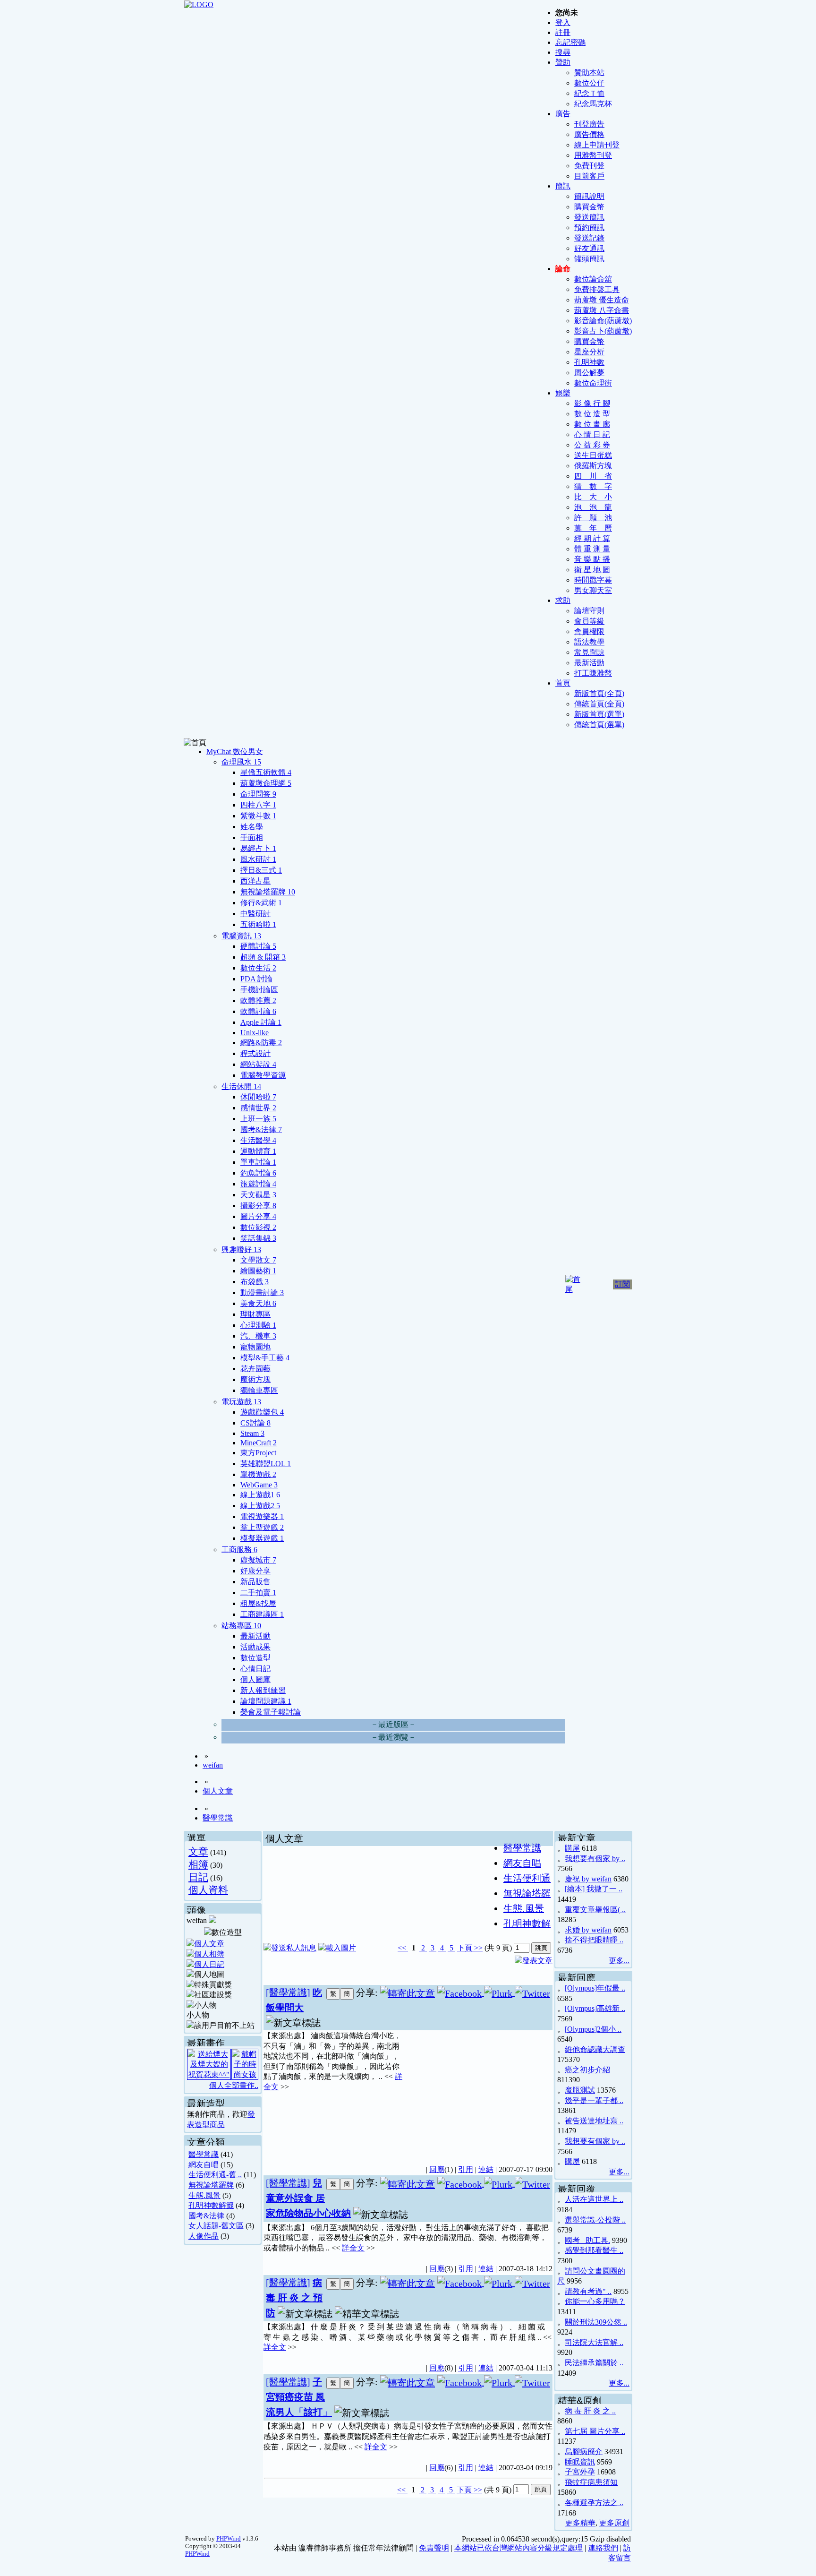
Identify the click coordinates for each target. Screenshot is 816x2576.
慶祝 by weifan (588, 1879)
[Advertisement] (479, 2092)
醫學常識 (218, 1818)
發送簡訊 (589, 217)
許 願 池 (593, 518)
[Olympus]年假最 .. (595, 1988)
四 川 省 (593, 476)
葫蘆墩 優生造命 (602, 300)
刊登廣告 (589, 124)
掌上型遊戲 (262, 1527)
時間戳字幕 (593, 580)
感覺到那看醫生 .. (594, 2250)
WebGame (259, 1485)
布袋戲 (255, 1282)
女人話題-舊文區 (216, 2226)
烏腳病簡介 (584, 2451)
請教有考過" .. (588, 2291)
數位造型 (255, 1658)
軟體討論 (258, 1011)
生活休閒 (241, 1086)
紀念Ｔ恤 (589, 93)
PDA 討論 (256, 979)
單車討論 (258, 1162)
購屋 (572, 1848)
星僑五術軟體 (266, 772)
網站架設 (258, 1064)
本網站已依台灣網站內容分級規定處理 (518, 2548)
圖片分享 (258, 1216)
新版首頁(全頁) (599, 693)
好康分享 (255, 1571)
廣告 (563, 114)
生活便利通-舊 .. (215, 2175)
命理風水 (241, 762)
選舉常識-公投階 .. (595, 2220)
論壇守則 (589, 611)
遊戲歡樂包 (262, 1412)
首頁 (563, 683)
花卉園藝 (255, 1369)
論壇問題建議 (266, 1701)
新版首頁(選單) (599, 714)
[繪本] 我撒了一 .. (594, 1889)
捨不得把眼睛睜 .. (594, 1940)
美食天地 (258, 1303)
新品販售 (255, 1582)
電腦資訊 (241, 936)
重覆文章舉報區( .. (595, 1910)
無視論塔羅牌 (268, 892)
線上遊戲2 (260, 1506)
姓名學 (252, 827)
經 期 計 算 (592, 538)
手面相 (252, 837)
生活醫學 (258, 1140)
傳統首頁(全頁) (599, 704)
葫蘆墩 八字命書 (602, 310)
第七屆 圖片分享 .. (595, 2431)
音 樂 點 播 (592, 559)
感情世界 (258, 1108)
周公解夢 (589, 373)
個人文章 (218, 1791)
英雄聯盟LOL (266, 1464)
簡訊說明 (589, 196)
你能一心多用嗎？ (595, 2301)
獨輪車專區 (259, 1390)
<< (403, 1948)
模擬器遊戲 (262, 1538)
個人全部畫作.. (234, 2085)
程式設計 (255, 1053)
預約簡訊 (589, 228)
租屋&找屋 (258, 1603)
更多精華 (580, 2523)
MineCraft (259, 1443)
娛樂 (563, 393)
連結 (486, 2169)
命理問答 (258, 794)
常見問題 (589, 652)
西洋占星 (255, 881)
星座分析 (589, 352)
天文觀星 (258, 1195)
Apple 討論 (261, 1022)
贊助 (563, 62)
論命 (563, 269)
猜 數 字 (593, 486)
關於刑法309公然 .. (596, 2322)
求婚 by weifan (588, 1930)
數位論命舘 (593, 279)
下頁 (465, 1948)
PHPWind (229, 2538)
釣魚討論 (258, 1173)
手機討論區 (259, 990)
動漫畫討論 (262, 1292)
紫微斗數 (258, 816)
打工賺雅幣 (593, 673)
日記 (198, 1877)
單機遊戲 (258, 1474)
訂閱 (622, 1284)
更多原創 (614, 2523)
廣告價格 (589, 134)
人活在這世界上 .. (594, 2199)
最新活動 (589, 663)
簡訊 (563, 186)
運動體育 (258, 1151)
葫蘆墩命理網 (266, 783)
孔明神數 (589, 362)
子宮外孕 (580, 2472)
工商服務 (239, 1550)
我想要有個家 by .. (595, 1859)
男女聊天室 (593, 590)
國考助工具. (587, 2240)
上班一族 (258, 1119)
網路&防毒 (261, 1043)
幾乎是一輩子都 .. (594, 2100)
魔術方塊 (255, 1379)
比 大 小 (593, 497)
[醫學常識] (288, 1992)
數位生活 (258, 968)
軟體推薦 (258, 1000)
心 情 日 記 (592, 434)
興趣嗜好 (241, 1249)
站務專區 (241, 1626)
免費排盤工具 (597, 289)
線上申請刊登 (597, 145)
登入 (563, 22)
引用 (466, 2169)
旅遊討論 (258, 1184)
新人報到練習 (263, 1690)
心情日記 (255, 1669)
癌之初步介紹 (587, 2070)
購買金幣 (589, 207)
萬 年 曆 (593, 528)
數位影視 (258, 1227)
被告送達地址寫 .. (594, 2121)
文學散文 (258, 1260)
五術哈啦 (258, 924)
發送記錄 (589, 238)
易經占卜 (258, 848)
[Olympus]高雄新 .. (595, 2008)
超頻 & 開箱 (263, 957)
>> (477, 1948)
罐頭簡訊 (589, 259)
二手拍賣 (258, 1593)
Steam (252, 1433)
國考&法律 (261, 1129)
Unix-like (255, 1033)
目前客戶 (589, 176)
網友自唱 (204, 2165)
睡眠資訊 (580, 2462)
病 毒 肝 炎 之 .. (590, 2411)
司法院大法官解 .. (594, 2342)
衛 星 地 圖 (592, 570)
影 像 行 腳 (592, 403)
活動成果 (255, 1647)
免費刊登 (589, 166)
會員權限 (589, 631)
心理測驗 (258, 1325)
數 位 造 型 (592, 414)
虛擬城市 (258, 1560)
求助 (563, 600)
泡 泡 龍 (593, 507)
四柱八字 (258, 805)
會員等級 (589, 621)
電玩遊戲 (241, 1402)
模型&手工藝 (265, 1358)
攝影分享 (258, 1206)
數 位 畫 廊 (592, 424)
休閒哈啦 (258, 1097)
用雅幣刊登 (593, 155)
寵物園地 (255, 1347)
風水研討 (258, 859)
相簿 (198, 1864)
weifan (213, 1765)
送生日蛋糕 (593, 455)
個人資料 (208, 1890)
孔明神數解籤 (211, 2205)
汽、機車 (258, 1336)
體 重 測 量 (592, 549)
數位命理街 (593, 383)
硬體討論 (258, 946)
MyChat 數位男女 (235, 751)
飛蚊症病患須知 (591, 2482)
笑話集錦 (258, 1238)
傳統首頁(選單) (599, 725)
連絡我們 (603, 2548)
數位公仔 (589, 83)
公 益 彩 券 (592, 445)
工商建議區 (262, 1614)
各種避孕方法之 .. (594, 2503)
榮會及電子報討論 (271, 1712)
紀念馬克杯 (593, 104)
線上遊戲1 (260, 1495)
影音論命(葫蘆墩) (603, 321)
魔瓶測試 (580, 2090)
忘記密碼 (570, 42)
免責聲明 (434, 2548)
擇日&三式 (261, 870)
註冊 (563, 32)
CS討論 (255, 1423)
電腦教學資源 (263, 1075)
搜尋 (563, 52)
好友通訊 (589, 248)
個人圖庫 (255, 1679)
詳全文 (353, 2248)
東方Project (258, 1453)
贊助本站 (589, 73)
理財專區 (255, 1314)
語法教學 (589, 642)
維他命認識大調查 (595, 2049)
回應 (437, 2169)
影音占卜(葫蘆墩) (603, 331)
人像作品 (204, 2236)
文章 (198, 1851)
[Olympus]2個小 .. (593, 2029)
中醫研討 (255, 914)
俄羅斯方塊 (593, 466)
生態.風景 (204, 2195)
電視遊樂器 (262, 1516)
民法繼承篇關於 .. (594, 2363)
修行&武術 (261, 903)
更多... (619, 1961)
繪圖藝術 (258, 1271)
